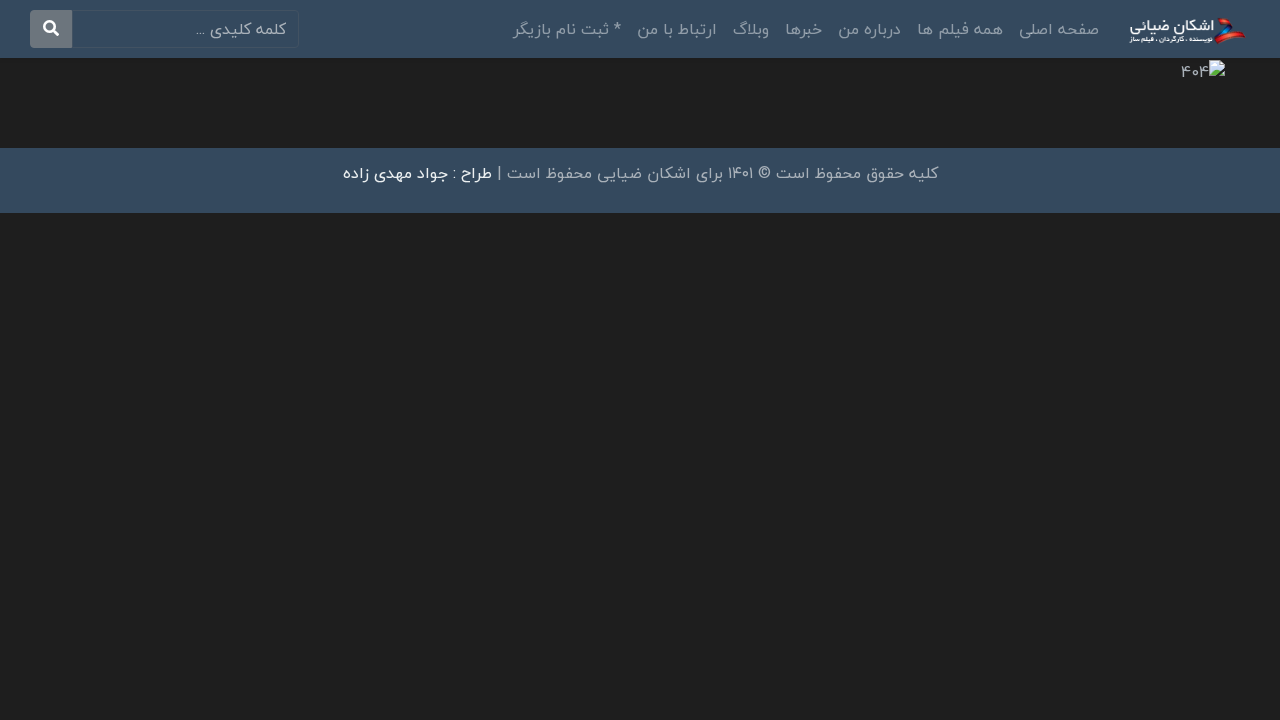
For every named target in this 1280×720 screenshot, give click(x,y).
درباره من (869, 29)
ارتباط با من (677, 29)
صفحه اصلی (1059, 29)
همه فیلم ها (960, 29)
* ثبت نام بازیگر (567, 29)
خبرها (803, 29)
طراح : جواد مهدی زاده (417, 173)
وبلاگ (751, 29)
